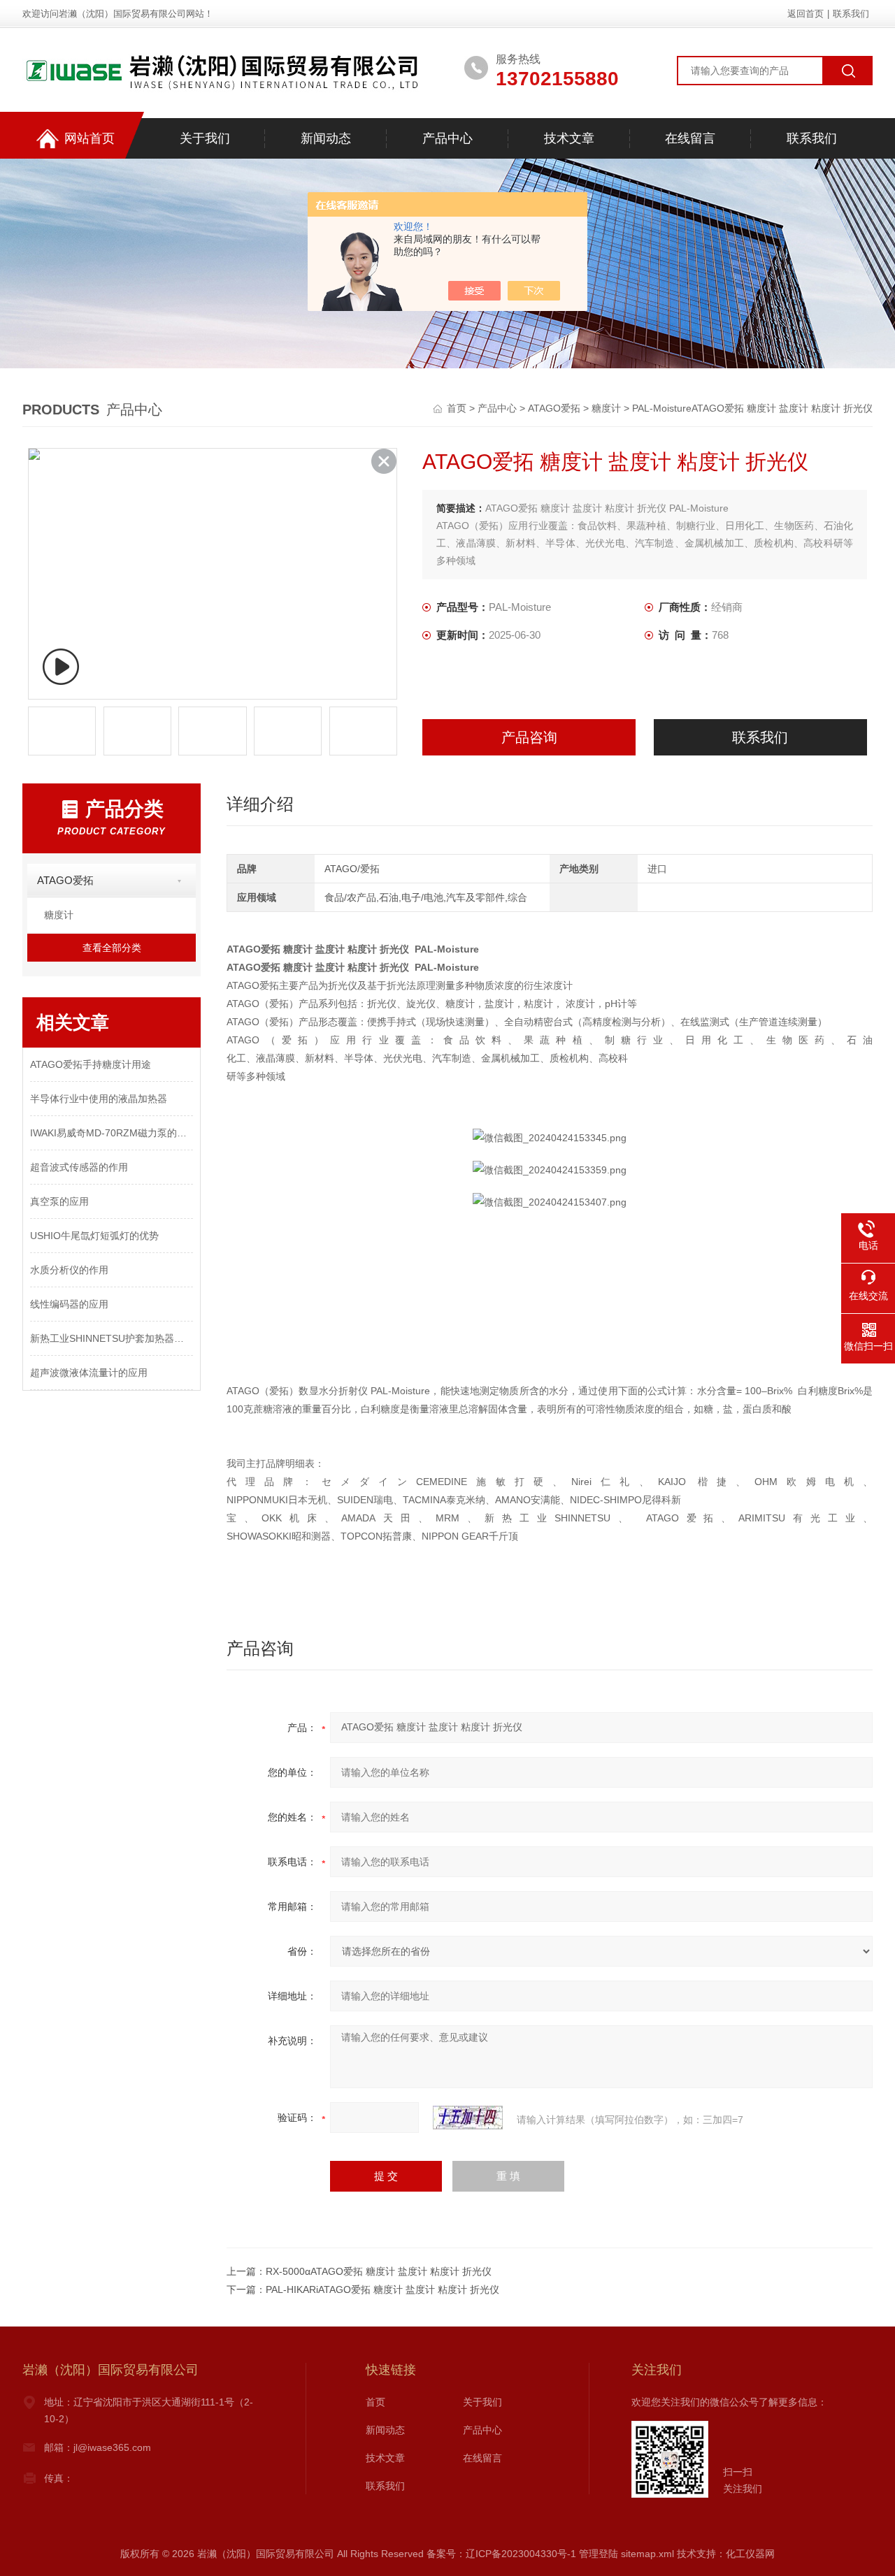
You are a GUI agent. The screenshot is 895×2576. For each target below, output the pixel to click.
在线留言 (690, 138)
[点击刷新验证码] (468, 2118)
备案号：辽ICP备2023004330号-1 (501, 2554)
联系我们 (851, 14)
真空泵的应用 (59, 1201)
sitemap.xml (647, 2554)
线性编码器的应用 (69, 1304)
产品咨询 (529, 737)
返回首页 (805, 14)
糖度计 (606, 408)
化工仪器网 (750, 2554)
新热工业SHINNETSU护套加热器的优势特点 (112, 1338)
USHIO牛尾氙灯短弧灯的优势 (94, 1236)
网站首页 (89, 138)
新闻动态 (326, 138)
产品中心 (447, 138)
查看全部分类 (112, 948)
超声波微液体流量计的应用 (89, 1373)
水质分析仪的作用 (69, 1270)
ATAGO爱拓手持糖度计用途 (91, 1064)
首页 (458, 408)
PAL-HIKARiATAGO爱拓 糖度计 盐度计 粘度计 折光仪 (382, 2289)
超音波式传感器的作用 (79, 1167)
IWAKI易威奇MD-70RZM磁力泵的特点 (112, 1133)
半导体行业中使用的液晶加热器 (99, 1099)
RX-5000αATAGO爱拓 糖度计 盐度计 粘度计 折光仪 (379, 2271)
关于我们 (205, 138)
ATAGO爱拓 (554, 408)
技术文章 (569, 138)
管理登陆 (599, 2554)
